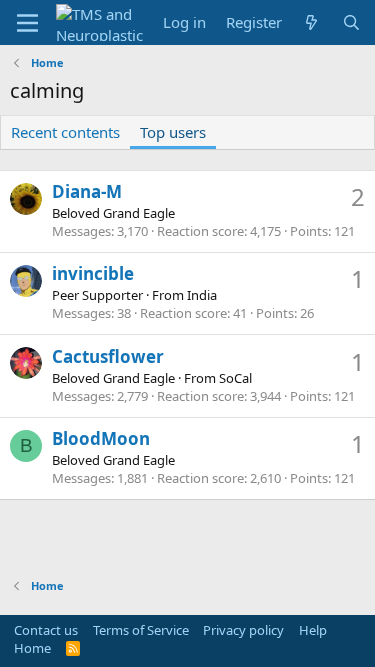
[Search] (351, 22)
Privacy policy (243, 630)
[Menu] (27, 23)
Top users (173, 132)
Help (313, 630)
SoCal (235, 378)
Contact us (46, 630)
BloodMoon (101, 438)
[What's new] (311, 22)
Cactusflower (108, 356)
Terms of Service (141, 630)
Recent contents (65, 132)
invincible (93, 273)
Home (32, 648)
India (202, 295)
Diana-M (87, 191)
